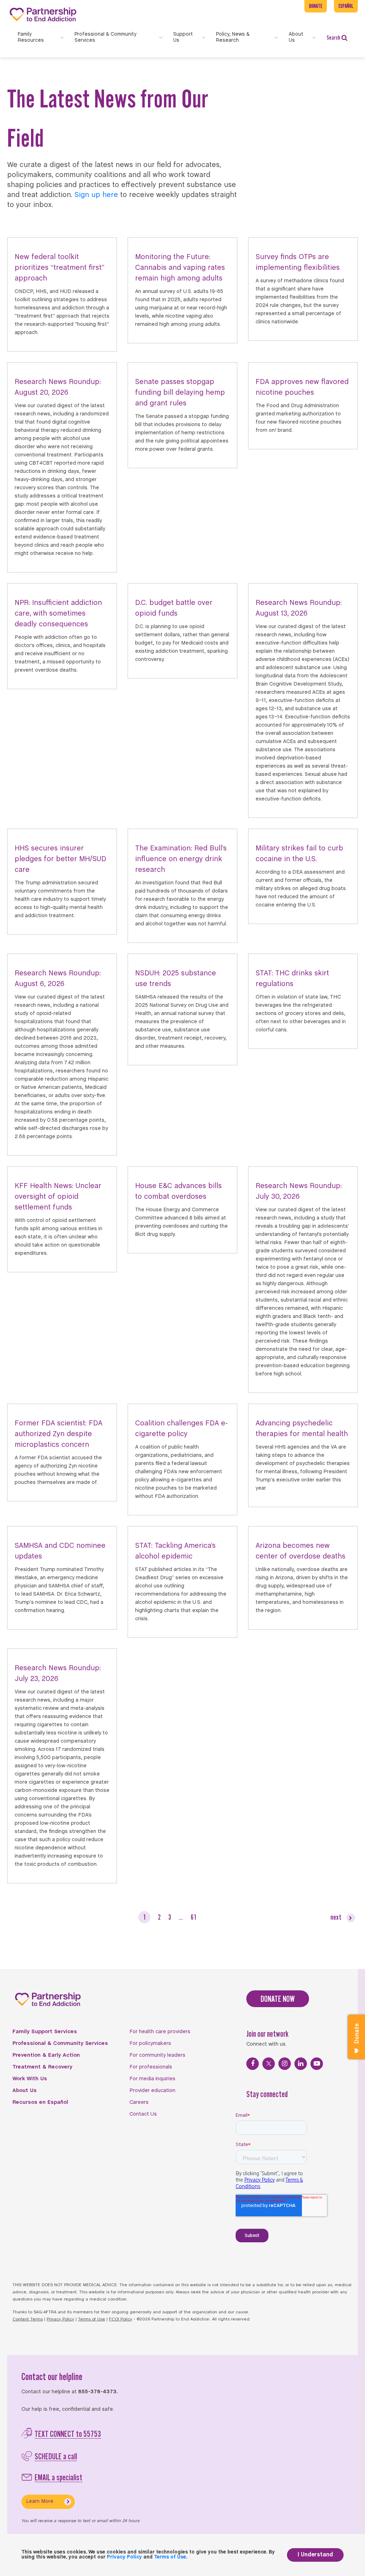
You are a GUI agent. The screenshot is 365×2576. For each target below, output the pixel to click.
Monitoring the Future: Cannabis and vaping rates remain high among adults (180, 268)
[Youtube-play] (317, 2064)
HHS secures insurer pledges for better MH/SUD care (60, 859)
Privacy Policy (60, 2319)
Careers (139, 2102)
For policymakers (150, 2044)
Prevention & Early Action (46, 2055)
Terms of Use (92, 2319)
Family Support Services (45, 2032)
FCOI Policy (121, 2319)
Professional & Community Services (60, 2044)
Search (333, 37)
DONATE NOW (278, 1999)
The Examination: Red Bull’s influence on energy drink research (181, 859)
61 (194, 1917)
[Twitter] (269, 2064)
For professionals (151, 2067)
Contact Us (143, 2114)
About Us (25, 2091)
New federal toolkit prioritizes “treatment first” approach (60, 268)
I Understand (315, 2555)
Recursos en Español (40, 2102)
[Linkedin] (301, 2064)
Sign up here (96, 195)
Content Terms (28, 2319)
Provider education (152, 2091)
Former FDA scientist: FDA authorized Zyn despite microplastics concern (58, 1434)
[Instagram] (285, 2064)
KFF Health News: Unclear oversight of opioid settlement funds (58, 1197)
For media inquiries (152, 2079)
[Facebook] (253, 2064)
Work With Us (30, 2079)
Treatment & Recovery (42, 2067)
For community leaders (157, 2055)
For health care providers (160, 2032)
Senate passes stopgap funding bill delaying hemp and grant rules (180, 393)
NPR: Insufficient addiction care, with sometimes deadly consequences (58, 614)
